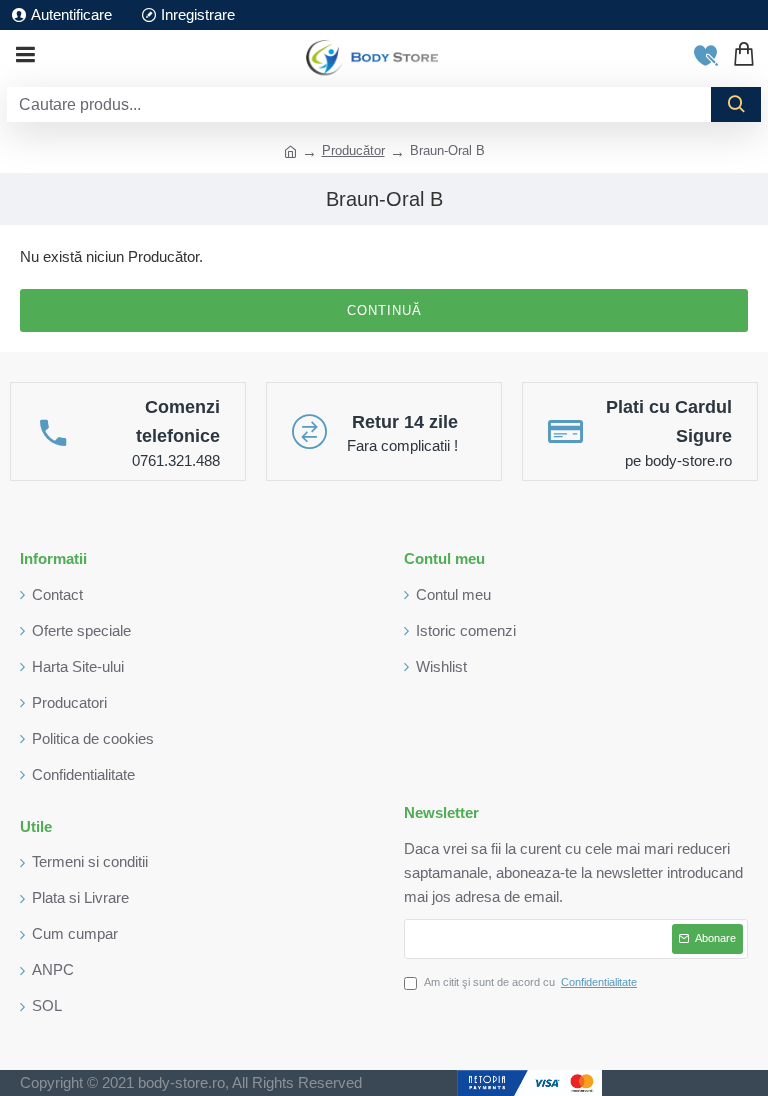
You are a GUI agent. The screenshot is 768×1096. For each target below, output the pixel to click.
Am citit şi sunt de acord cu (530, 982)
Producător (353, 150)
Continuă (384, 310)
